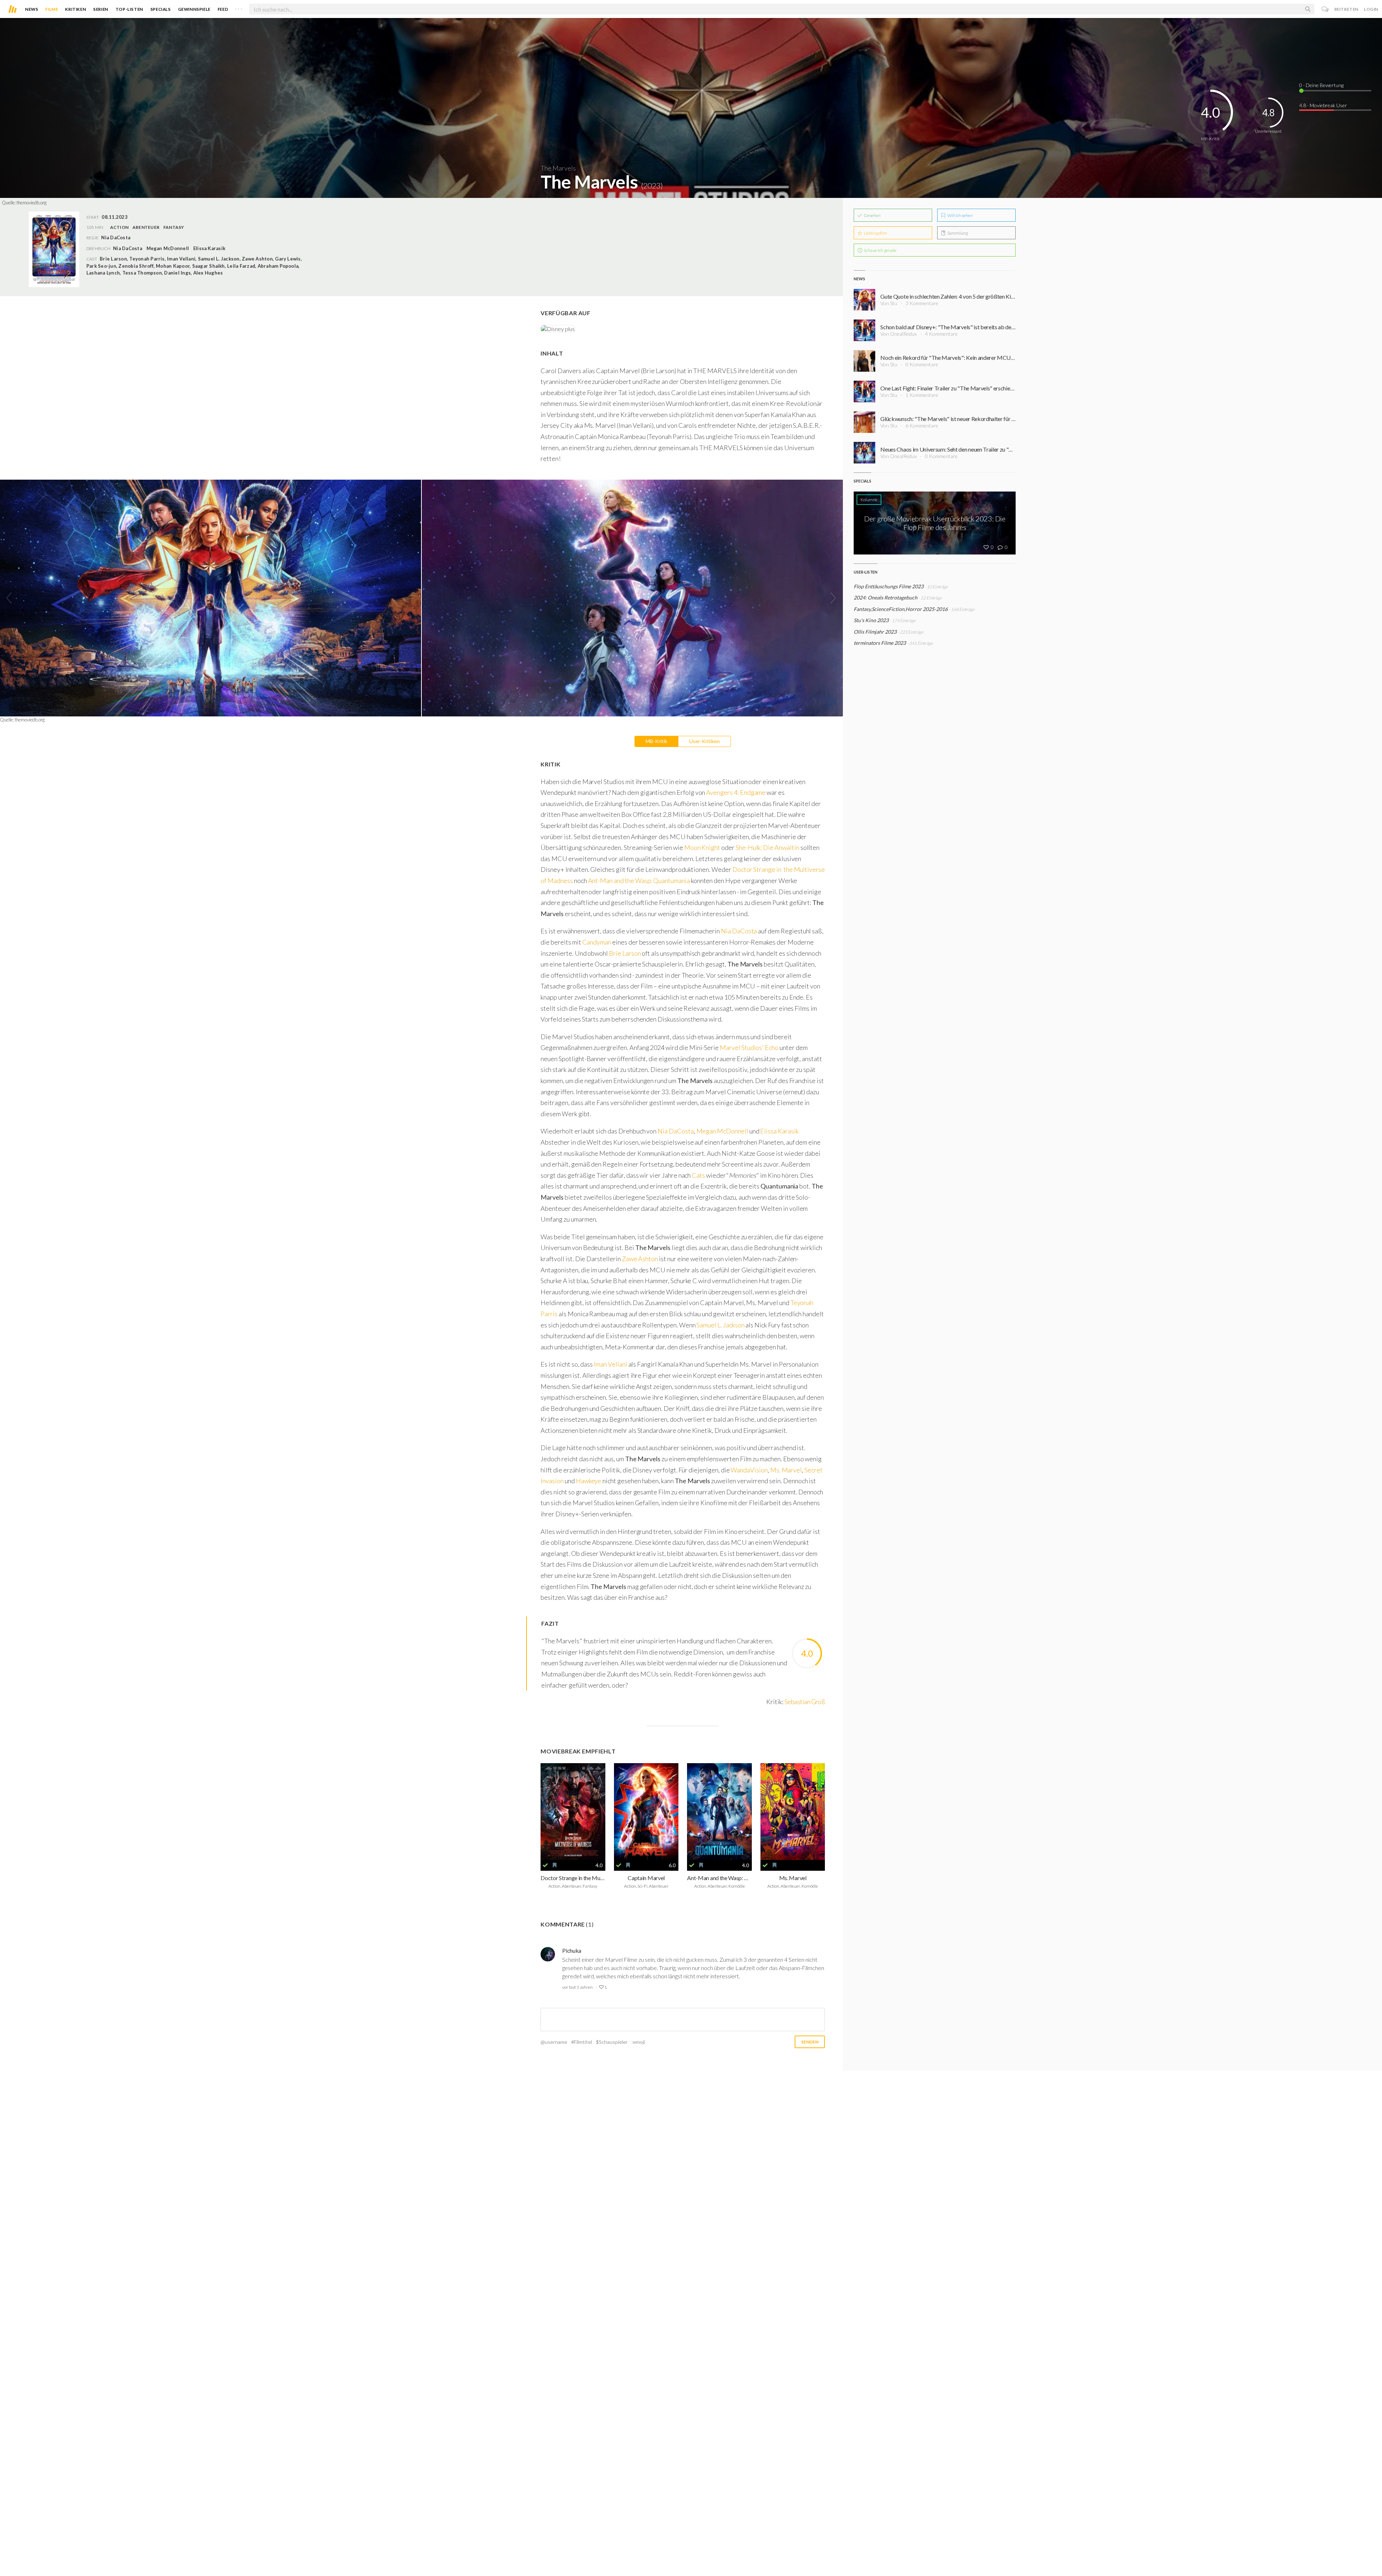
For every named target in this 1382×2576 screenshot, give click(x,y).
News (32, 9)
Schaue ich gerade (880, 250)
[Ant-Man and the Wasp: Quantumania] (719, 1812)
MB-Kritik (656, 741)
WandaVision (749, 1470)
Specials (161, 9)
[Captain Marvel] (646, 1812)
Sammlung (957, 233)
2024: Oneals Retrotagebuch (886, 597)
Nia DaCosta (128, 248)
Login (1371, 9)
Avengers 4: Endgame (736, 792)
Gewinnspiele (194, 9)
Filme (52, 9)
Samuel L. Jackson (721, 1325)
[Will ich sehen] (555, 1865)
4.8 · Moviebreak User (1323, 105)
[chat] (1325, 9)
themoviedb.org (31, 203)
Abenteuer (146, 227)
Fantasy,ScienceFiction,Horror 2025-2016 (901, 609)
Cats (698, 1175)
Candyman (597, 942)
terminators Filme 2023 (880, 643)
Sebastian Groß (805, 1702)
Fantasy (174, 227)
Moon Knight (702, 847)
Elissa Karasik (209, 248)
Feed (223, 9)
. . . (239, 8)
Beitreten (1347, 9)
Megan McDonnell (168, 248)
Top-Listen (129, 9)
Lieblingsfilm (875, 233)
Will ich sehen (960, 215)
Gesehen (872, 215)
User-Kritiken (704, 741)
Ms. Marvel (786, 1470)
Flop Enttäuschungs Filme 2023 (889, 586)
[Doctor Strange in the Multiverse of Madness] (573, 1812)
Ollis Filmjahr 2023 (875, 632)
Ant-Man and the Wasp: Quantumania (640, 880)
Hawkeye (589, 1481)
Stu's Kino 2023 (871, 620)
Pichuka (572, 1950)
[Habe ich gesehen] (545, 1865)
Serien (101, 9)
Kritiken (76, 9)
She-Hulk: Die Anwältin (768, 847)
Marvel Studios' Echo (749, 1047)
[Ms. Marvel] (793, 1812)
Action (119, 227)
